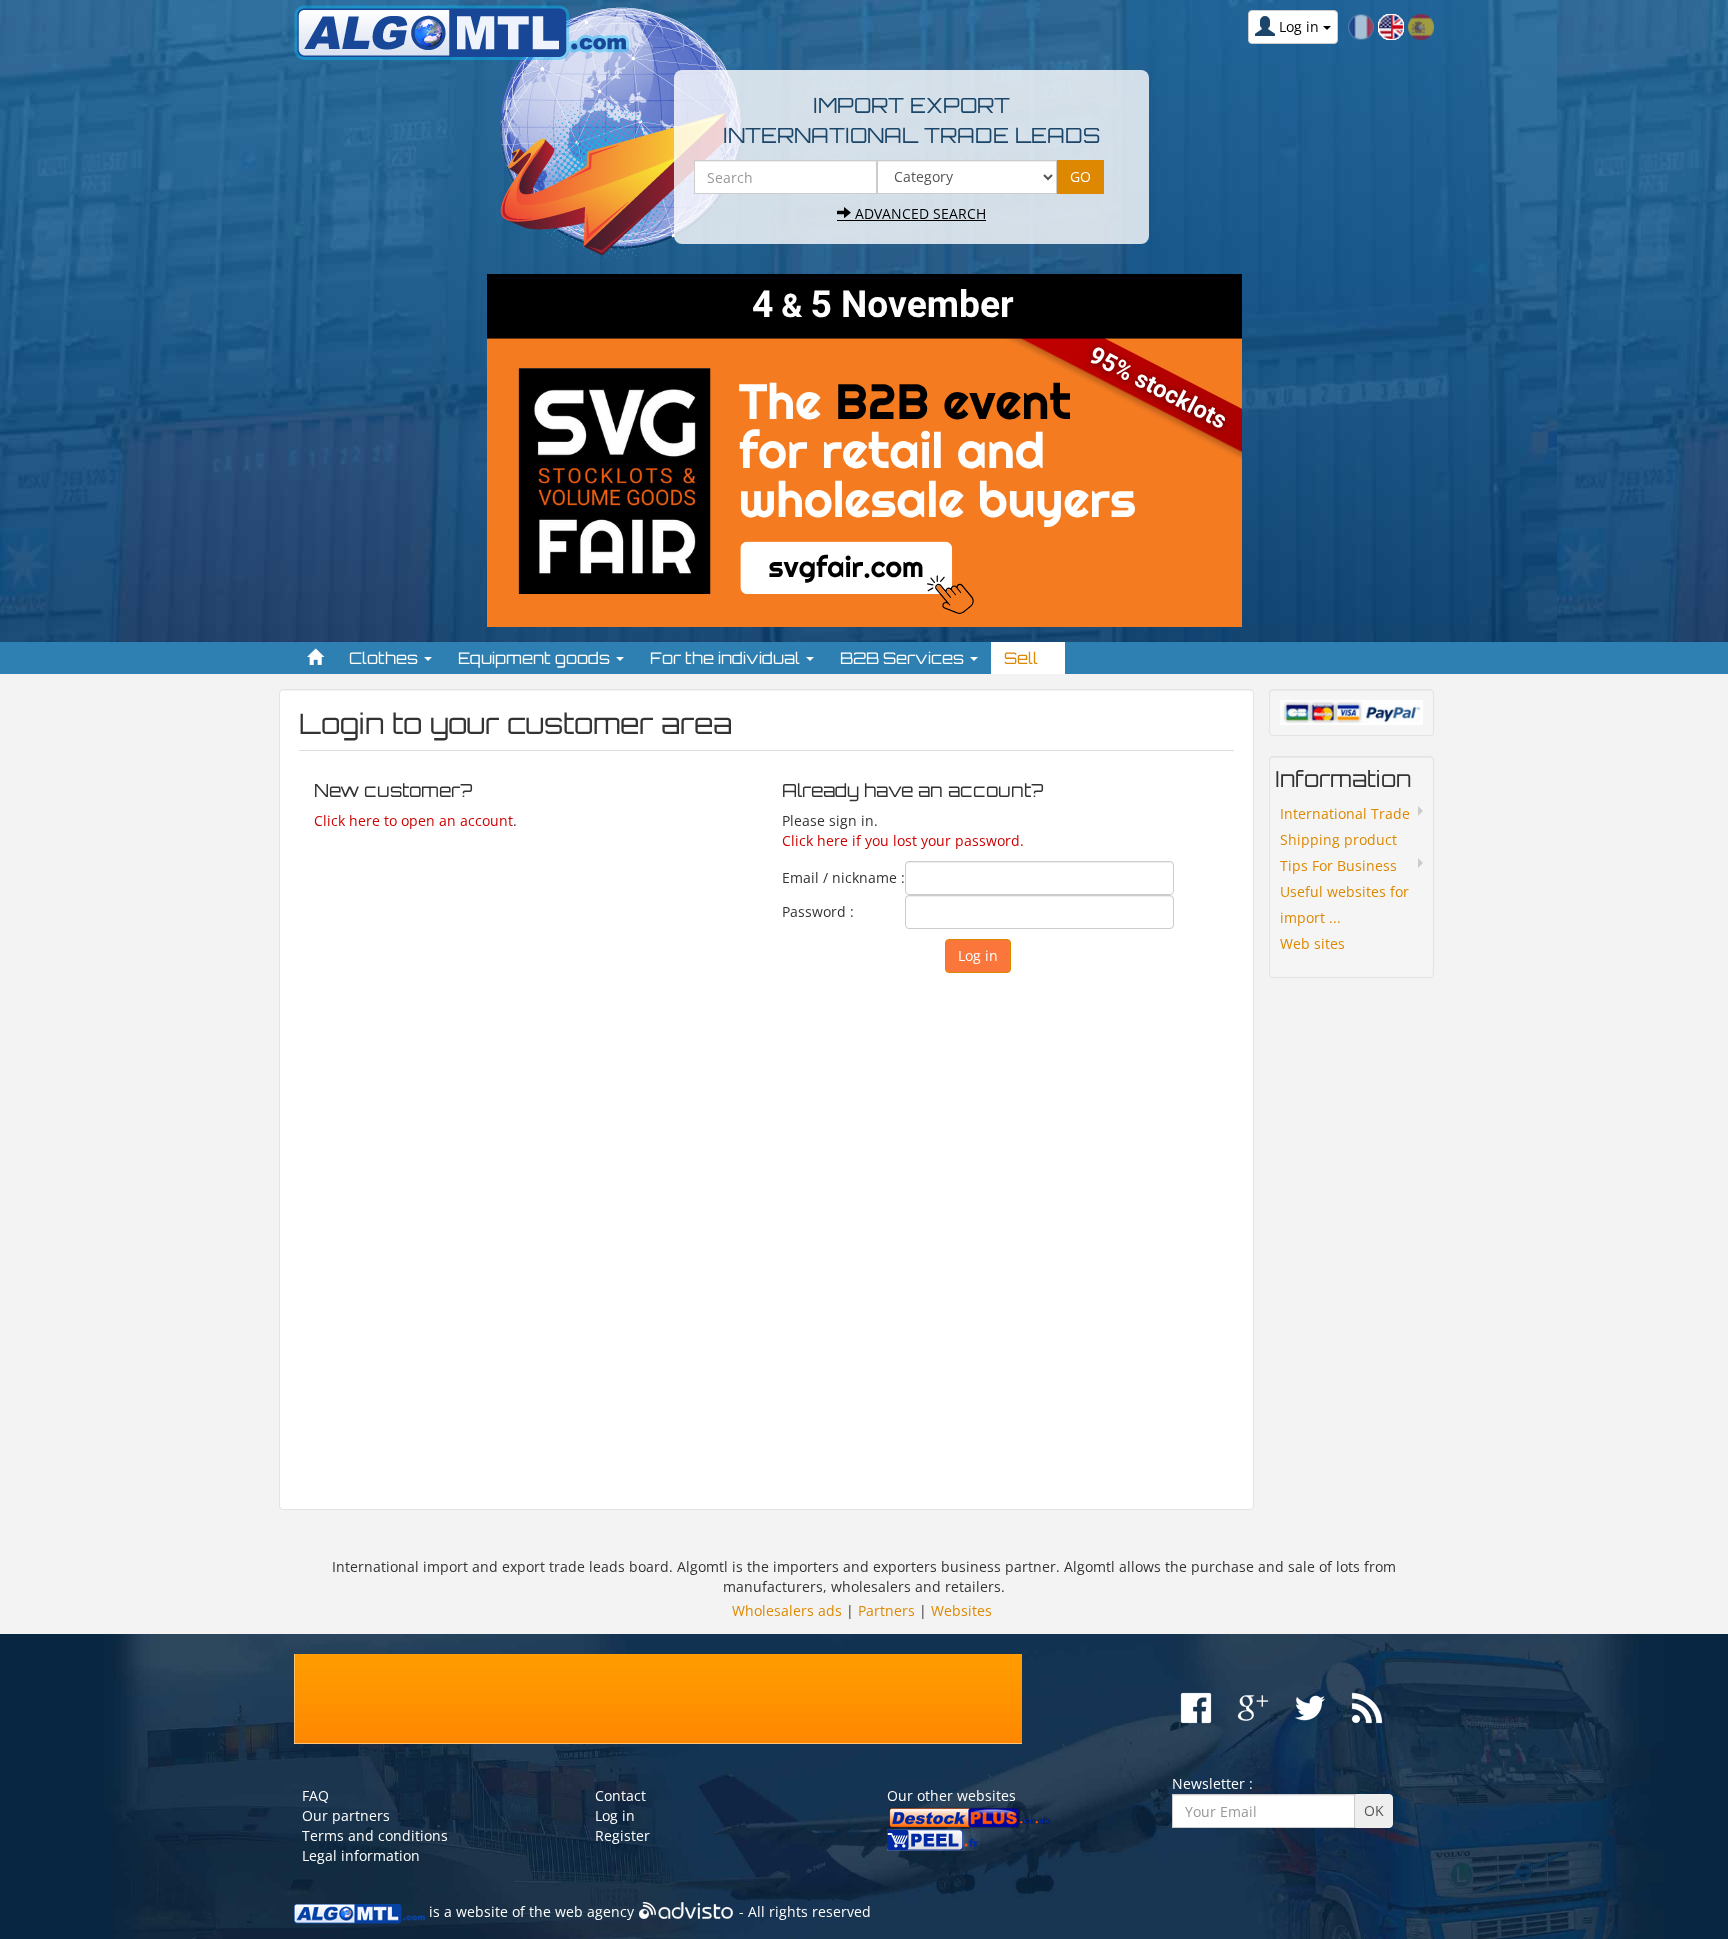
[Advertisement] (766, 1231)
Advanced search (918, 213)
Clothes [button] (385, 658)
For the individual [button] (727, 658)
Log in (615, 1815)
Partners (886, 1610)
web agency (594, 1911)
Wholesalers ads (787, 1610)
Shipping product (1338, 839)
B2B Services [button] (904, 658)
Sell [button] (1023, 658)
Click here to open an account (413, 820)
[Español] (1421, 25)
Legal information (361, 1855)
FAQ (315, 1795)
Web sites (1312, 943)
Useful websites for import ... (1344, 904)
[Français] (1361, 25)
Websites (961, 1610)
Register (622, 1835)
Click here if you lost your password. (903, 840)
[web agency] (686, 1911)
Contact (620, 1795)
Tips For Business (1338, 865)
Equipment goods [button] (536, 658)
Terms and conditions (375, 1835)
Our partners (346, 1815)
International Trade (1345, 813)
